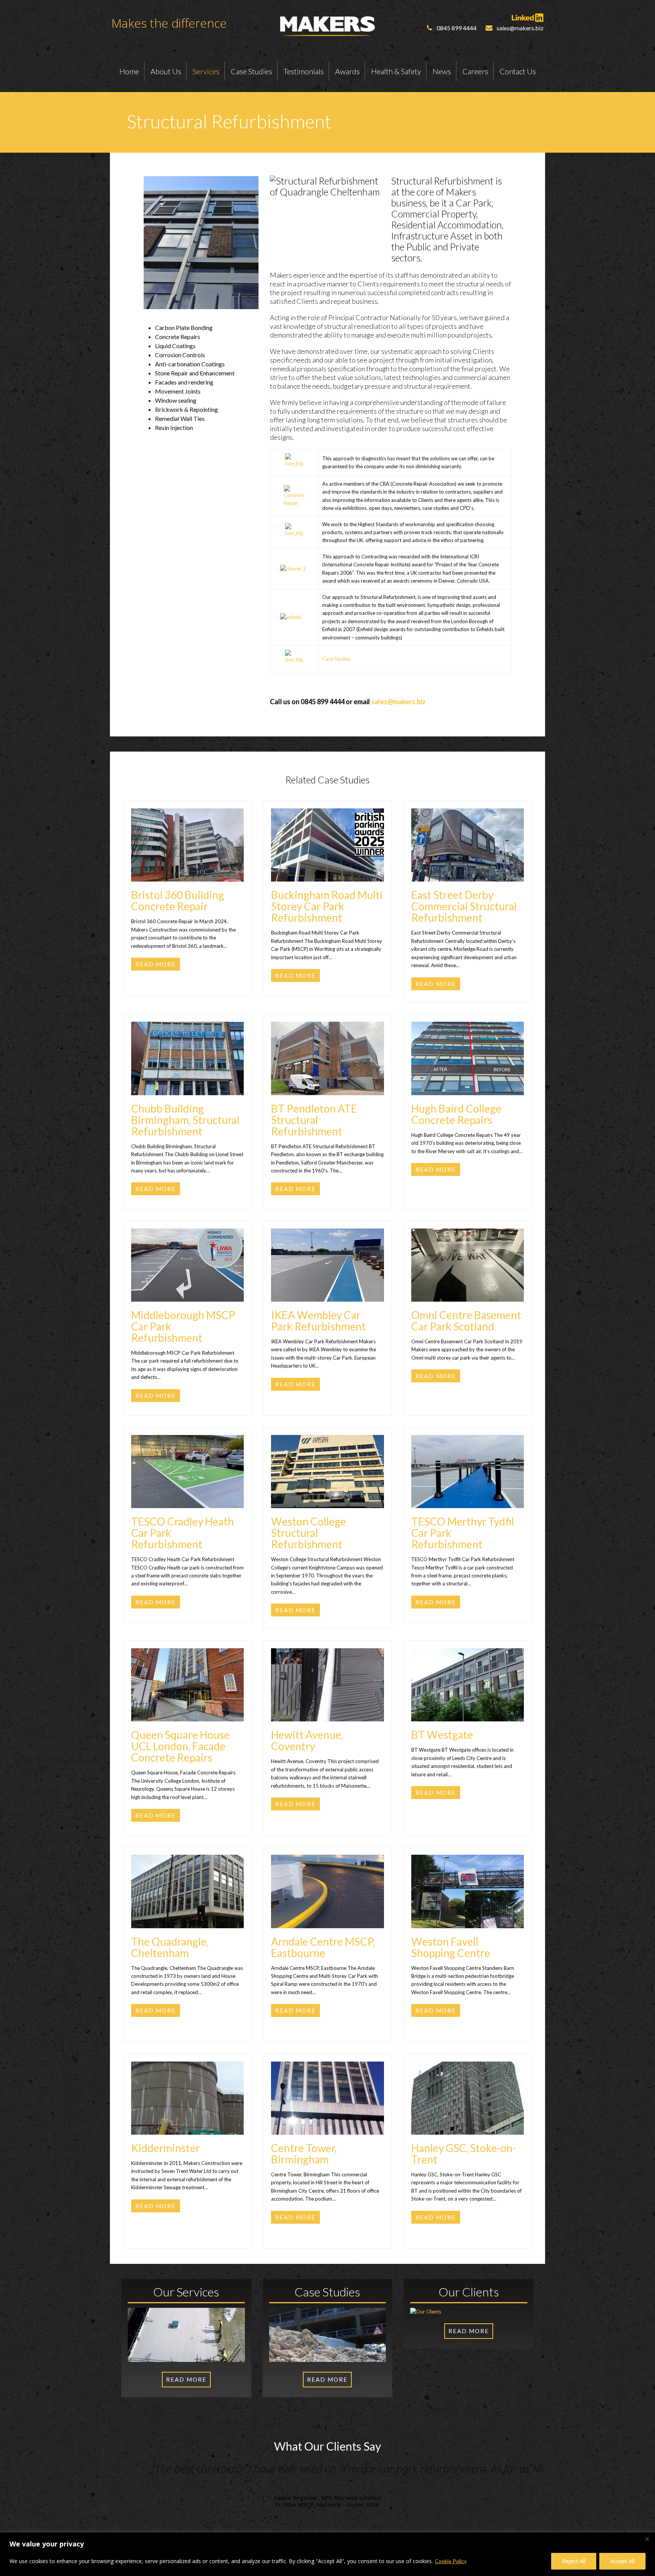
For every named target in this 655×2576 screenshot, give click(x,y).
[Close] (647, 2539)
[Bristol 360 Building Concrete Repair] (187, 869)
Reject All (574, 2561)
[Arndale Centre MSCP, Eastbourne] (327, 1915)
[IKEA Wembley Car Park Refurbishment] (327, 1289)
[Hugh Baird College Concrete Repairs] (468, 1082)
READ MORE (186, 2379)
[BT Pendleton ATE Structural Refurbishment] (327, 1082)
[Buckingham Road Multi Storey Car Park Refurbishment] (327, 869)
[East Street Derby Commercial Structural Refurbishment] (468, 869)
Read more (156, 964)
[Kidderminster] (187, 2122)
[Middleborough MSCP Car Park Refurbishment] (187, 1289)
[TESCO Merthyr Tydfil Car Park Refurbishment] (468, 1496)
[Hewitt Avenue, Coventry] (327, 1709)
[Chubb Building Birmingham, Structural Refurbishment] (187, 1082)
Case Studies (336, 659)
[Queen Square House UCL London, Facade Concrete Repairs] (187, 1709)
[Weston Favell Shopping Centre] (468, 1915)
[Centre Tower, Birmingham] (327, 2122)
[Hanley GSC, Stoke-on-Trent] (468, 2122)
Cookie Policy (451, 2561)
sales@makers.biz (398, 702)
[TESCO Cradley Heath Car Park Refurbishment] (187, 1496)
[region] (327, 2554)
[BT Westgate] (468, 1709)
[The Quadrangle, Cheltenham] (187, 1915)
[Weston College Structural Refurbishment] (327, 1496)
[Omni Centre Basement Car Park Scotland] (468, 1289)
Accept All (622, 2561)
